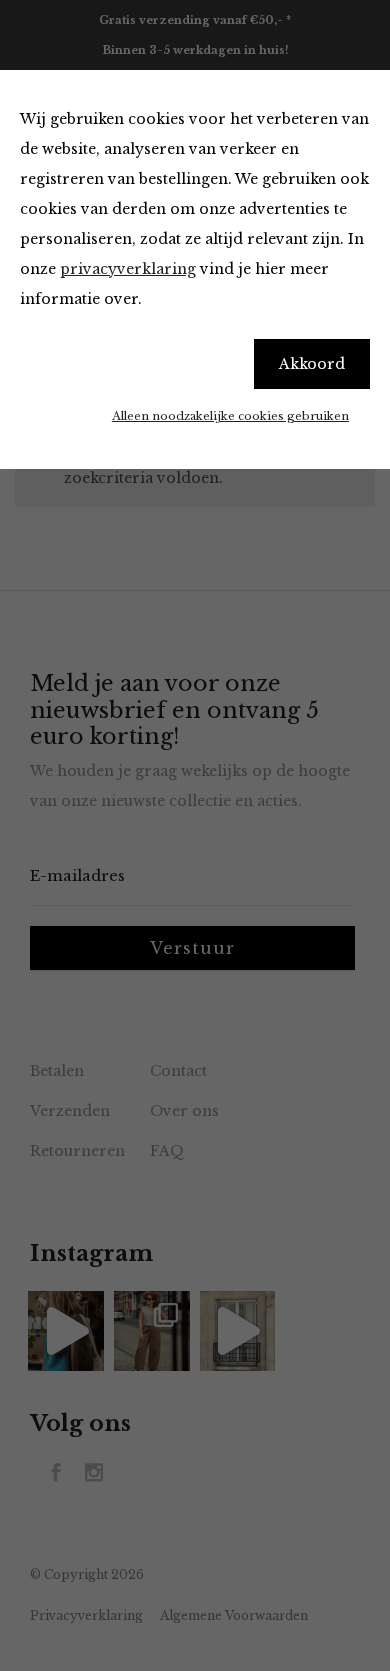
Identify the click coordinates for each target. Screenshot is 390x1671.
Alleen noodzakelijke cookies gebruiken (230, 416)
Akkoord (312, 364)
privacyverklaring (128, 269)
